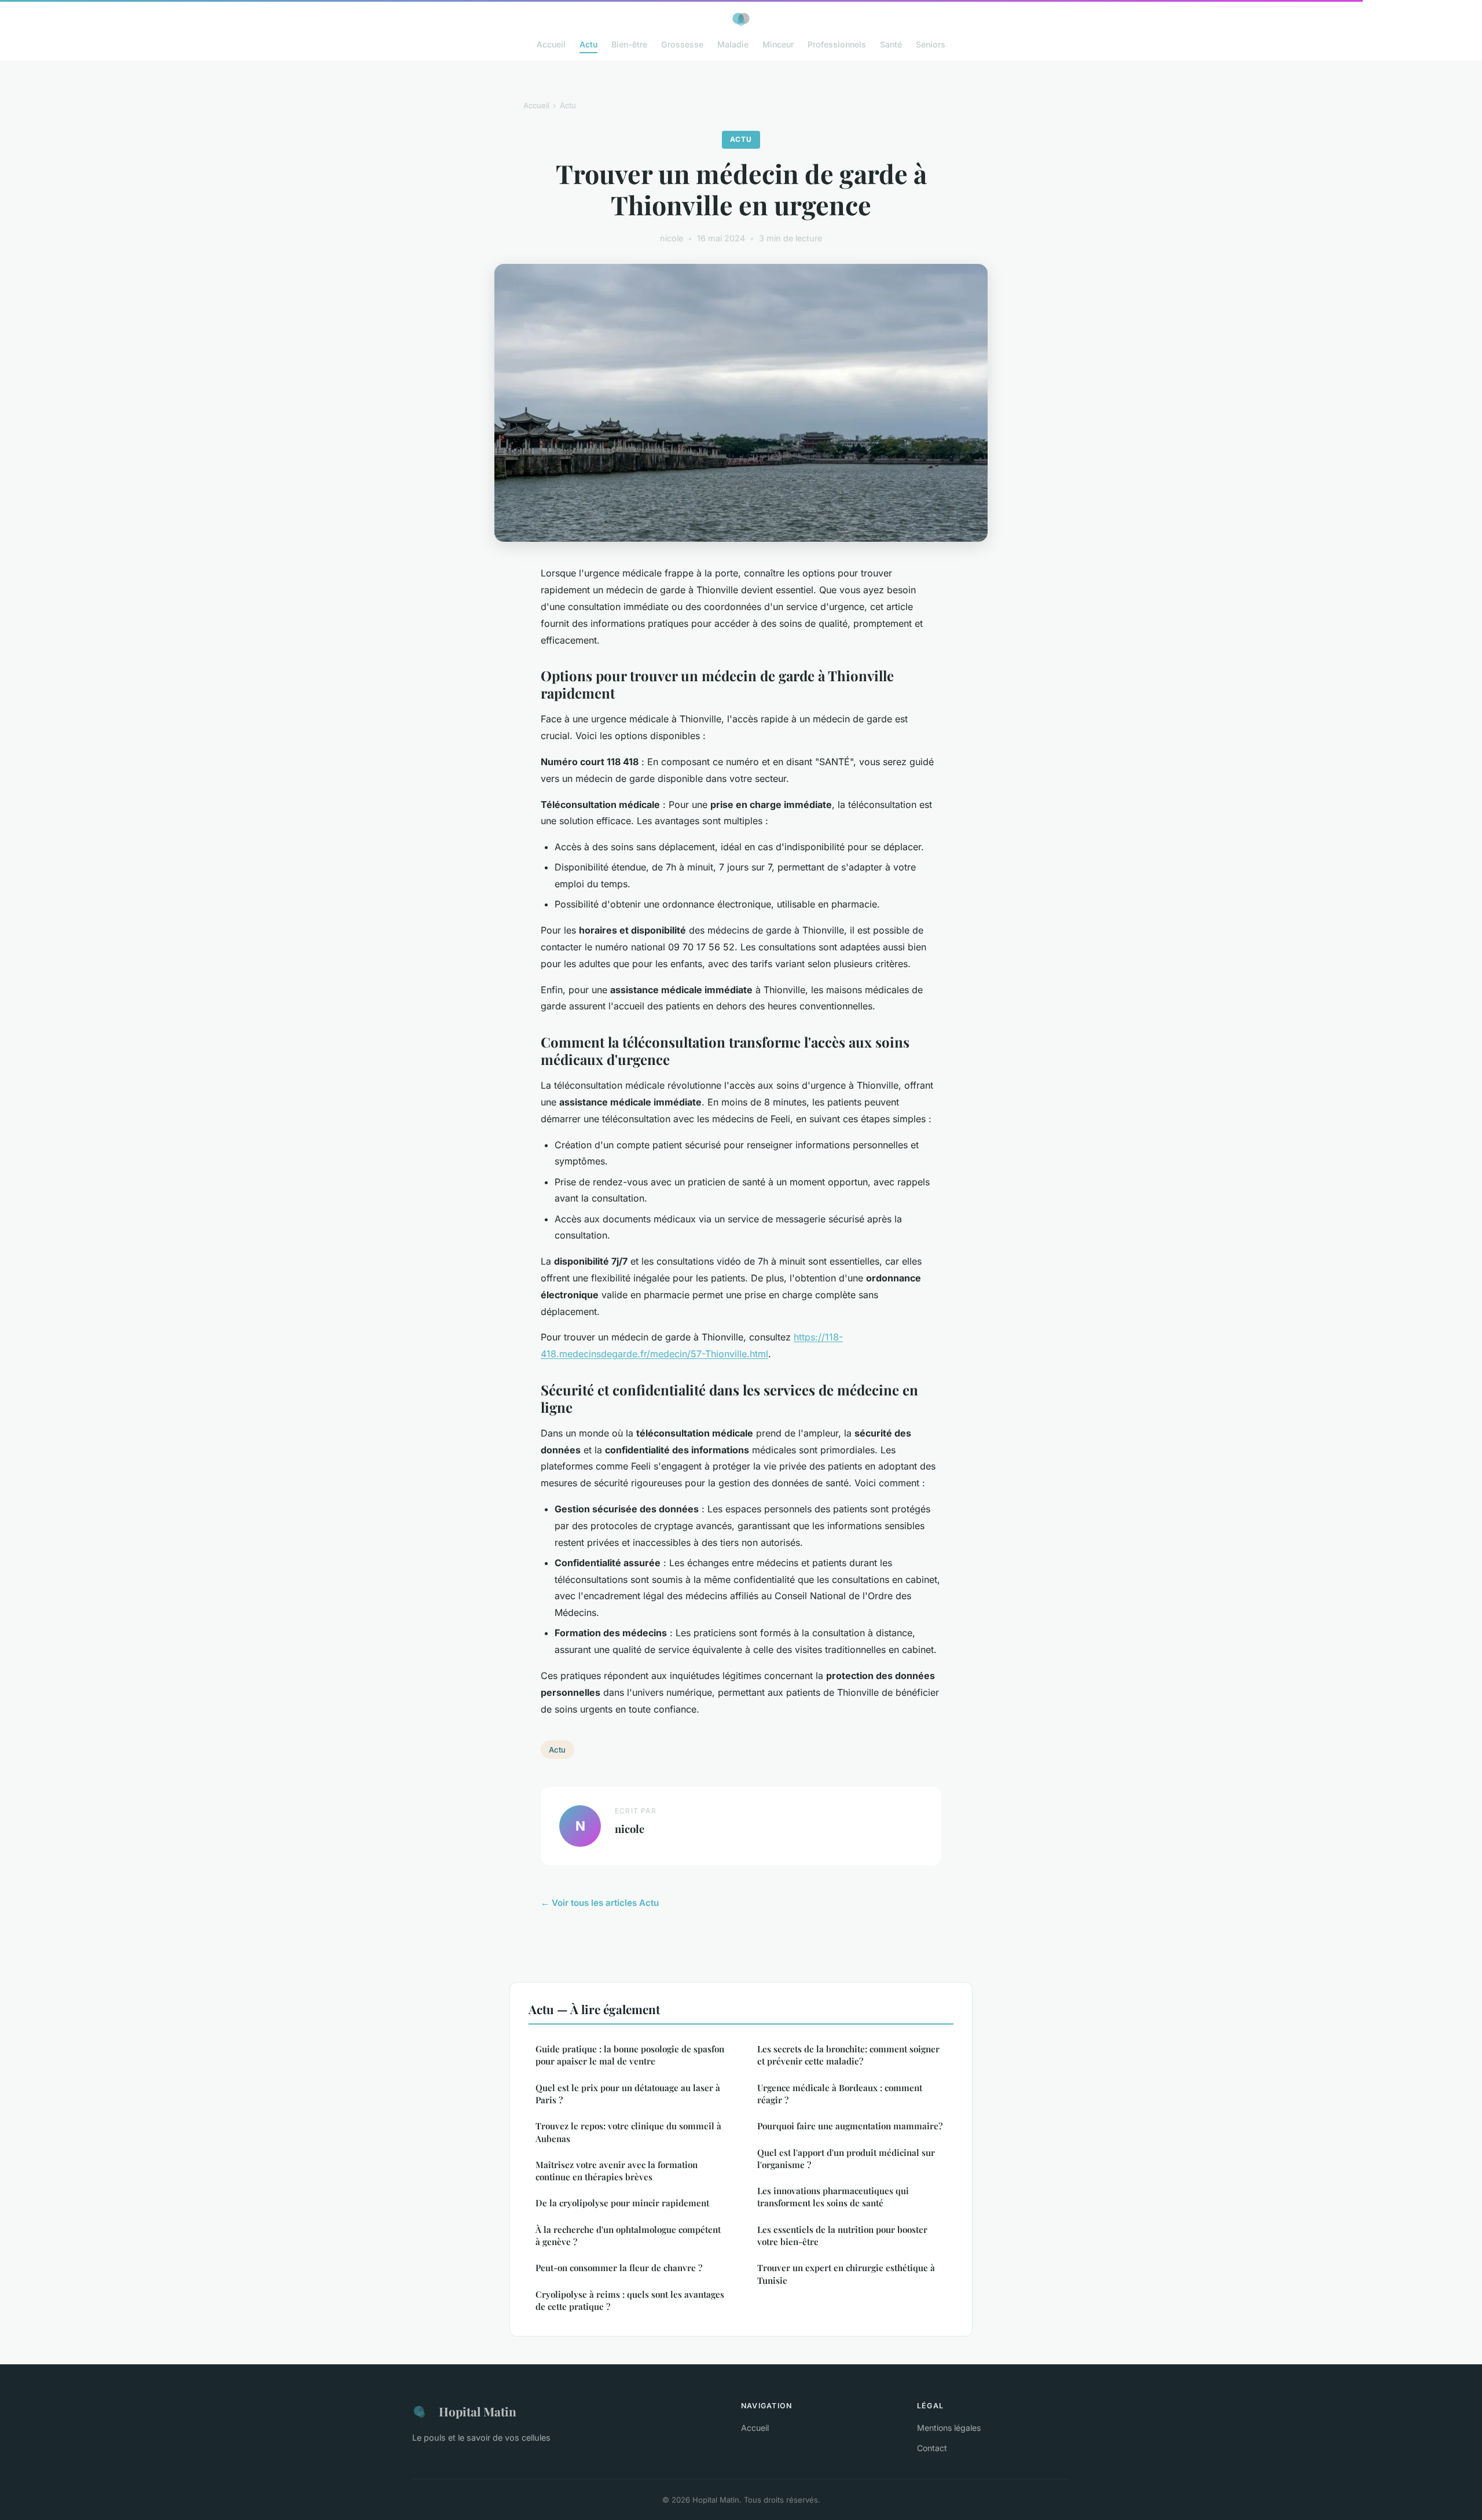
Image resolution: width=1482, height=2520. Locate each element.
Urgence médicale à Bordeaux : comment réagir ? (840, 2094)
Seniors (931, 44)
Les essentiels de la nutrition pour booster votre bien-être (842, 2236)
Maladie (733, 44)
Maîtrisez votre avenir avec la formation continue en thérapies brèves (617, 2171)
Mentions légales (949, 2428)
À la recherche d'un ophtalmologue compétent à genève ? (628, 2236)
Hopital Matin (478, 2411)
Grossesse (682, 44)
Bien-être (629, 44)
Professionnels (837, 44)
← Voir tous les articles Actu (600, 1903)
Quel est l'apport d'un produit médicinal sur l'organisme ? (846, 2159)
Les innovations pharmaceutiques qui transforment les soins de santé (833, 2197)
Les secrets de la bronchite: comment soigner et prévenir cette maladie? (848, 2055)
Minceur (778, 44)
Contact (932, 2448)
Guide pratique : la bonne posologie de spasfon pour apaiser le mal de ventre (630, 2055)
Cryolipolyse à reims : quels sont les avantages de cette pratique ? (630, 2300)
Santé (891, 44)
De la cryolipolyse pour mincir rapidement (622, 2203)
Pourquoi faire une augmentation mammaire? (850, 2126)
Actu (588, 44)
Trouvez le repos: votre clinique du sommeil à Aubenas (628, 2132)
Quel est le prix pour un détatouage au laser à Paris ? (628, 2094)
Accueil (551, 44)
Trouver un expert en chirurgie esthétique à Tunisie (846, 2274)
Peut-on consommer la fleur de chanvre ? (619, 2268)
